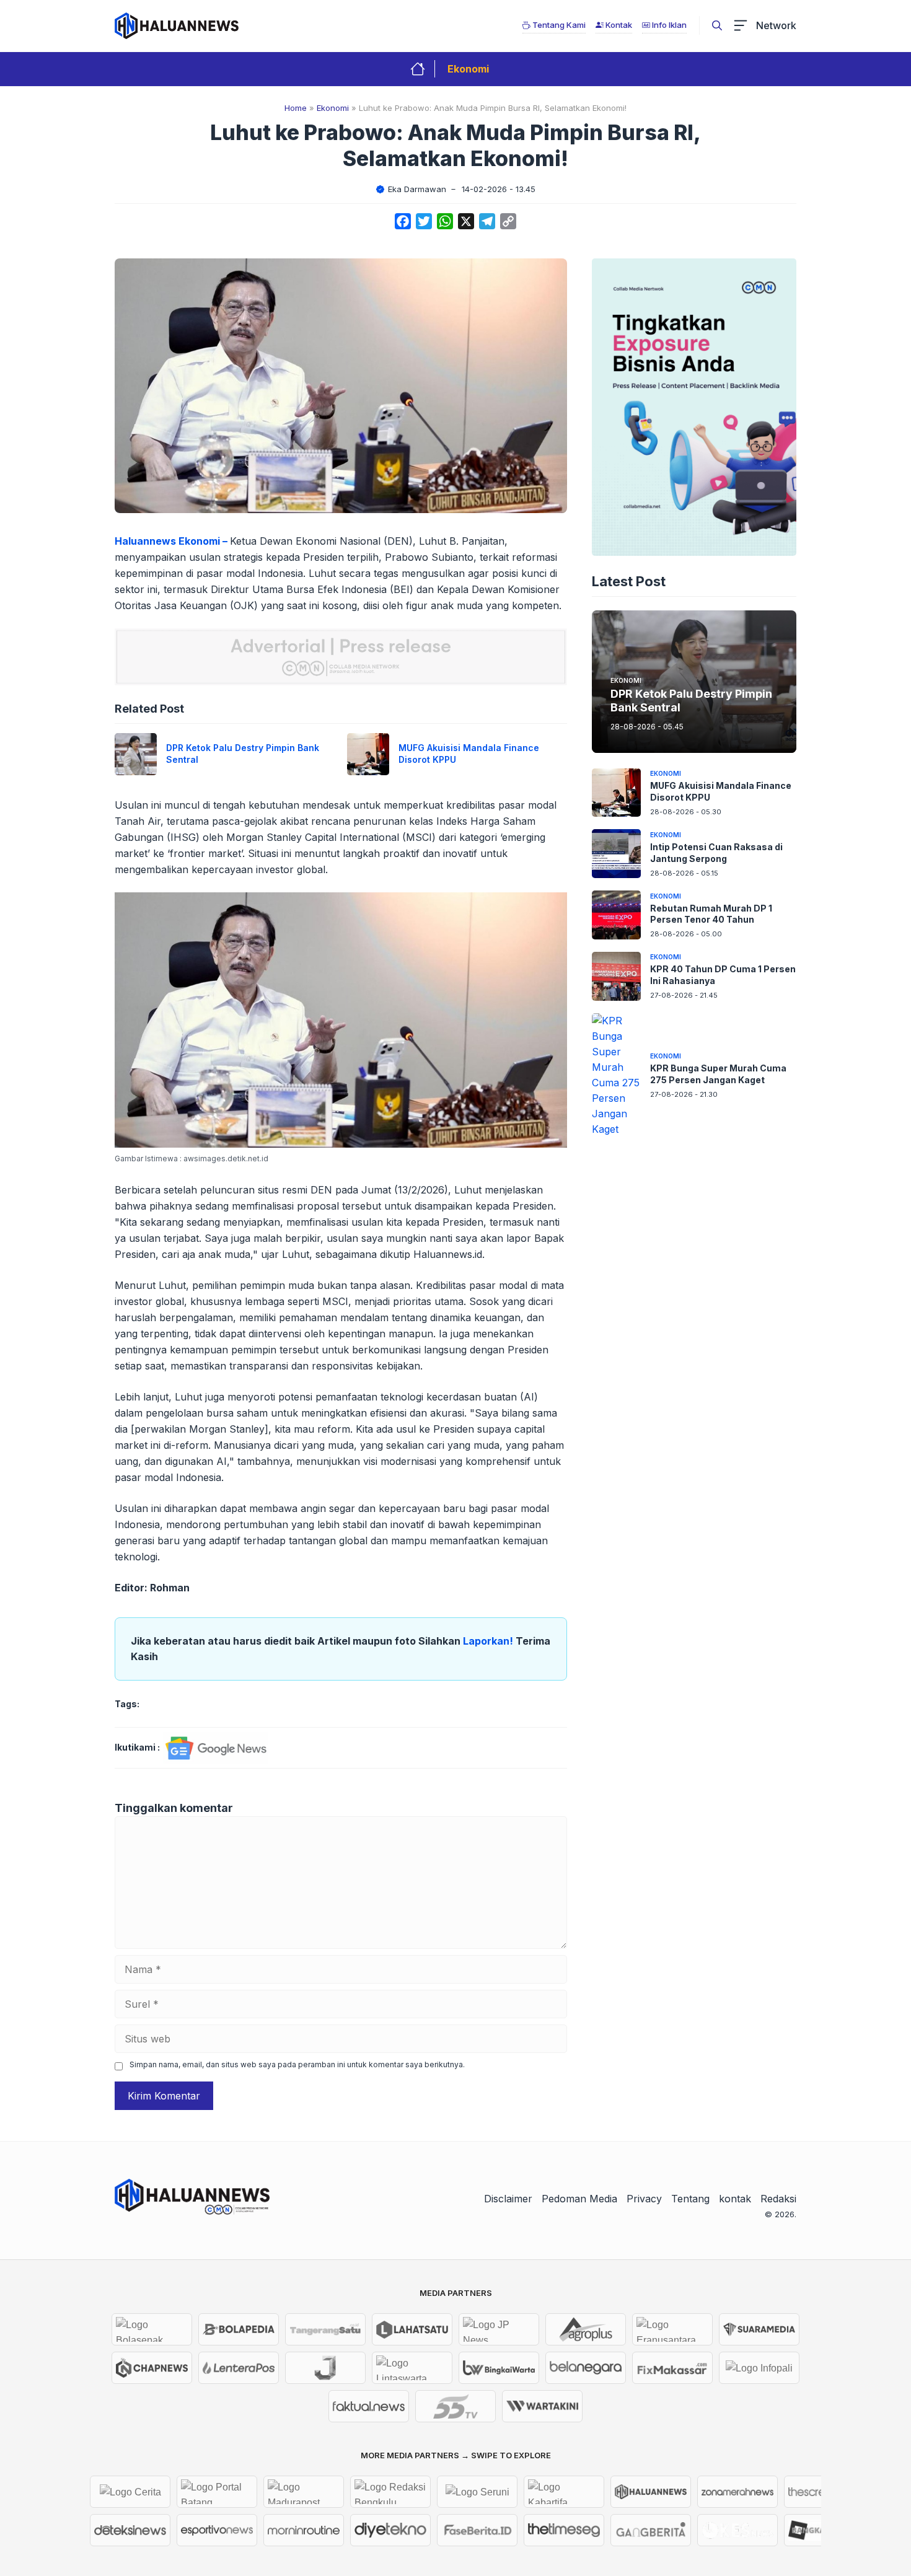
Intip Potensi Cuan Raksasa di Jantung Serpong (716, 852)
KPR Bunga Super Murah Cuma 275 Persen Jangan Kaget (718, 1073)
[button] (717, 25)
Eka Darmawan (417, 189)
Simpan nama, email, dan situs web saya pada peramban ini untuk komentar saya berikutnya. (297, 2064)
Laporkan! (489, 1641)
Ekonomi (468, 69)
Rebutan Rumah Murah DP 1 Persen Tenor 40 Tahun (711, 913)
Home (296, 108)
